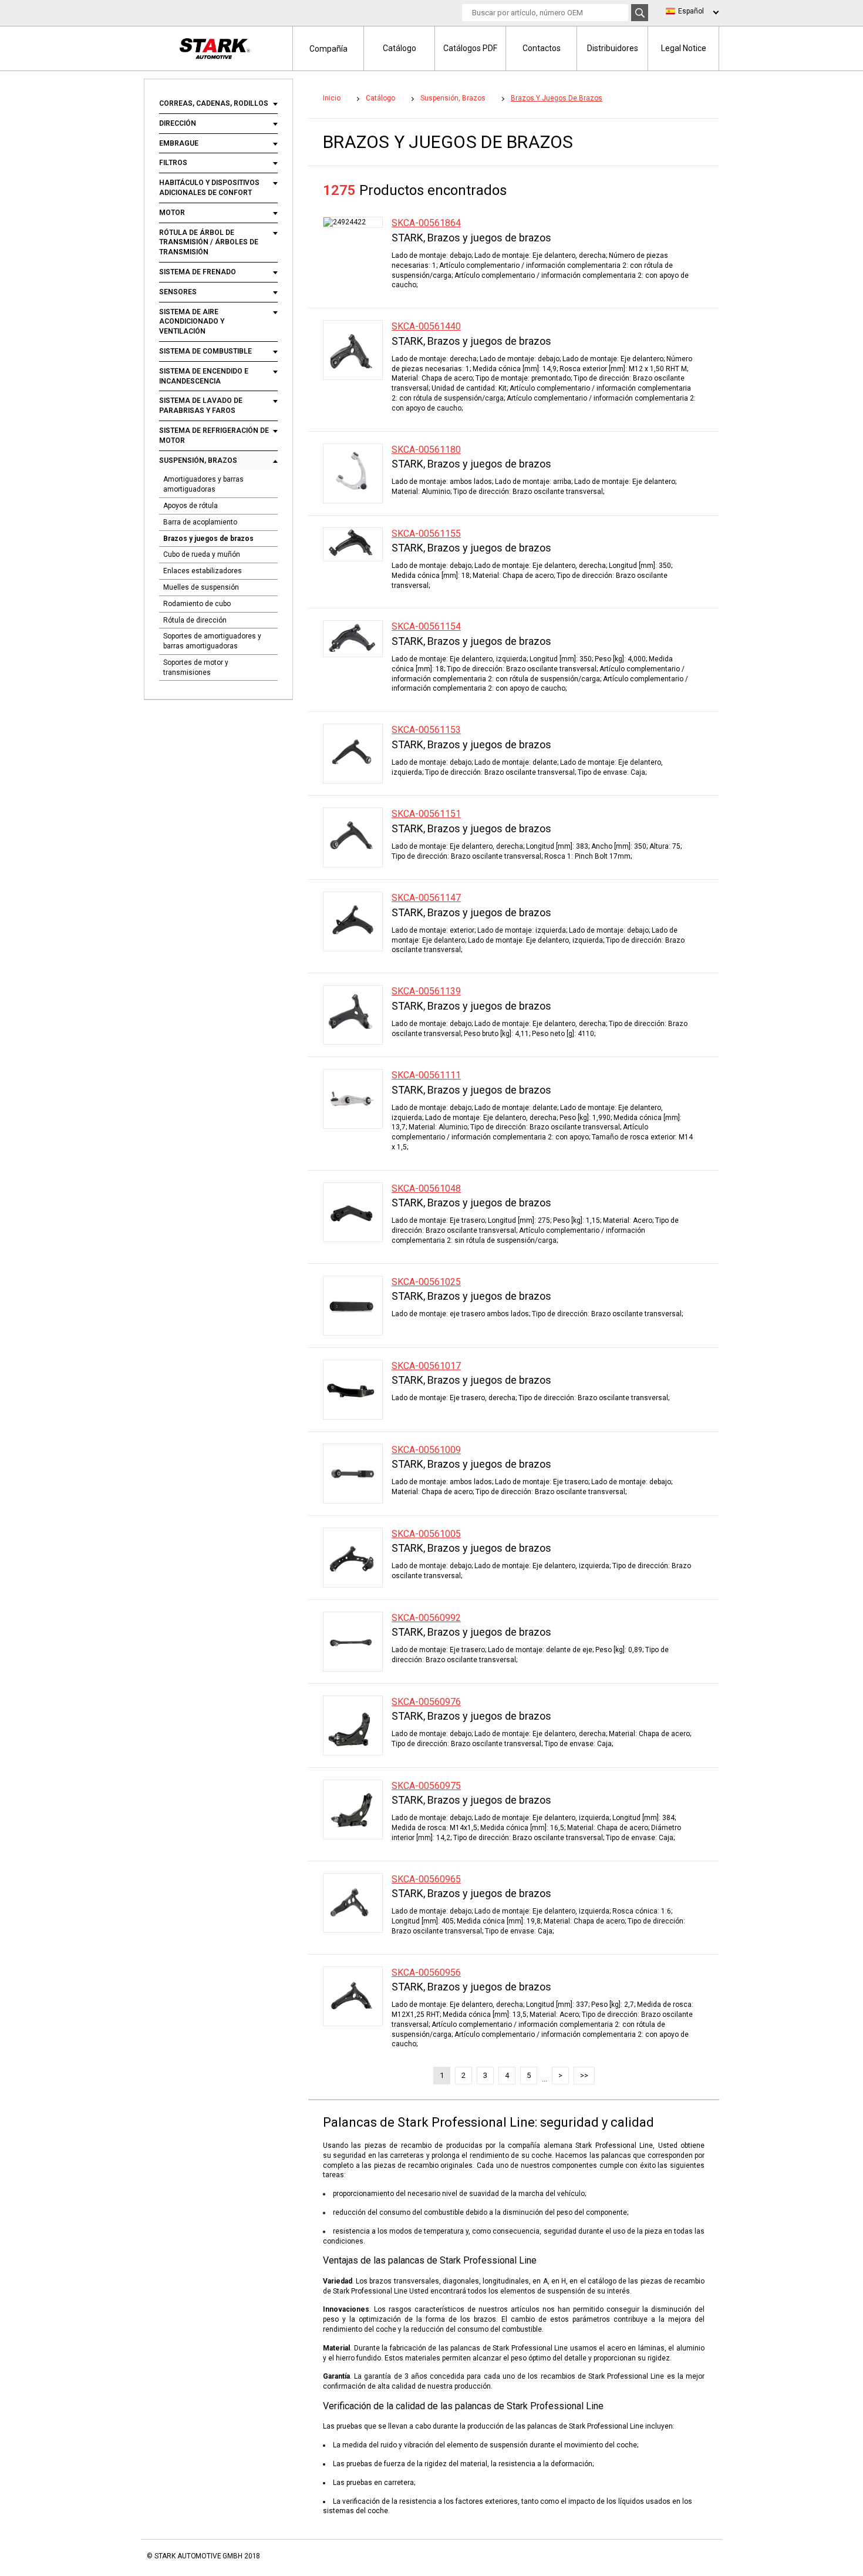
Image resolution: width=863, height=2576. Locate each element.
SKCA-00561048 (426, 1188)
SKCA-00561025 (426, 1282)
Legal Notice (684, 48)
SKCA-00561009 (426, 1450)
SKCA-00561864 (426, 223)
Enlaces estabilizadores (203, 571)
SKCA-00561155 (426, 534)
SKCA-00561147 (426, 898)
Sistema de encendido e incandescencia (204, 376)
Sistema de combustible (205, 351)
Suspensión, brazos (198, 460)
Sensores (178, 292)
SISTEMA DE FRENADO (198, 272)
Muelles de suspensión (201, 587)
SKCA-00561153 (426, 730)
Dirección (178, 123)
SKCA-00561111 (426, 1075)
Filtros (173, 163)
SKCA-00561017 (426, 1366)
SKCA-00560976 (426, 1702)
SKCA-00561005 (426, 1534)
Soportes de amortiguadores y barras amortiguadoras (212, 641)
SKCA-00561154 (426, 626)
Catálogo (400, 48)
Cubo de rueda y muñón (202, 554)
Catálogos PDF (470, 48)
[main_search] (640, 13)
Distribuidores (613, 48)
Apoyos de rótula (191, 506)
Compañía (328, 49)
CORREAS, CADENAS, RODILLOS (214, 103)
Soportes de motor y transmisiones (196, 667)
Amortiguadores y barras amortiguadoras (203, 484)
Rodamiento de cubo (197, 604)
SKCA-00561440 (426, 326)
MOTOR (172, 213)
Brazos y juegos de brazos (208, 539)
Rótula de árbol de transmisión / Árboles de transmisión (209, 243)
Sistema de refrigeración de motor (214, 436)
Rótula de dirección (195, 620)
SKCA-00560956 (426, 1973)
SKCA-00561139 (426, 991)
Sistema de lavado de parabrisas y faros (201, 406)
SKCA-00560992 (426, 1618)
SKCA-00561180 (426, 450)
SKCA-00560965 (426, 1879)
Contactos (542, 48)
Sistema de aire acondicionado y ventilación (192, 322)
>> (584, 2075)
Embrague (179, 143)
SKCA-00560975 (426, 1786)
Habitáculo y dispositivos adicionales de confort (209, 188)
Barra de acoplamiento (200, 522)
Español (691, 11)
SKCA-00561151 (426, 814)
